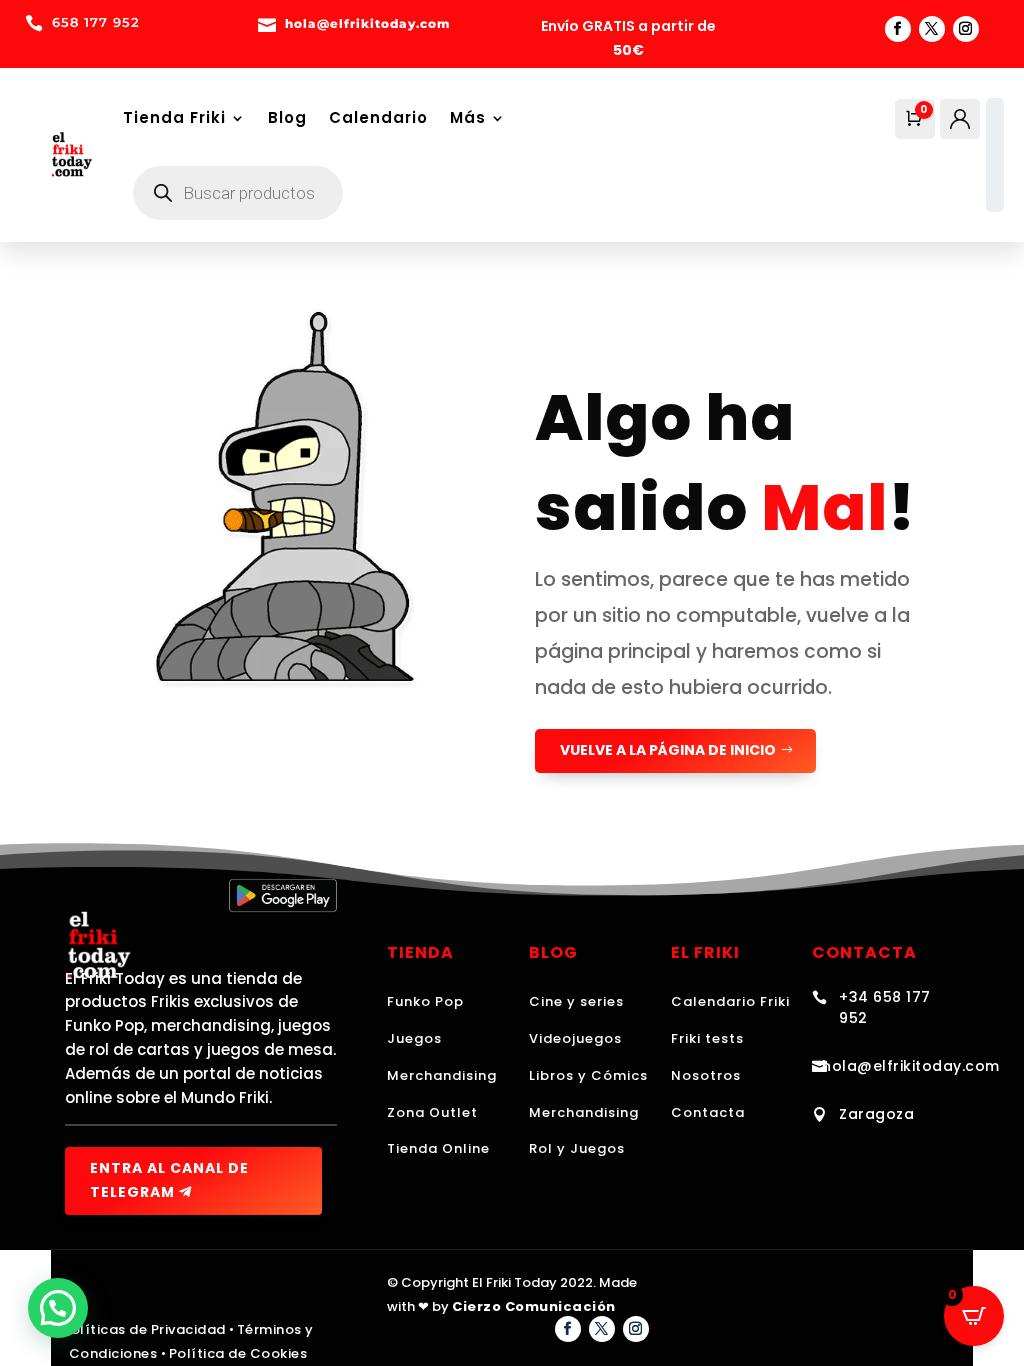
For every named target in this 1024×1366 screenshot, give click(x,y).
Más (468, 117)
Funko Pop (425, 1001)
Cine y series (576, 1001)
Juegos (414, 1038)
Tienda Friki (174, 117)
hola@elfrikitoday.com (911, 1066)
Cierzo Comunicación (534, 1306)
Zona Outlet (432, 1112)
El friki (705, 952)
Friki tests (707, 1038)
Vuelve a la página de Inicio (668, 750)
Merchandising (442, 1075)
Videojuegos (575, 1038)
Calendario (378, 117)
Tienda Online (438, 1148)
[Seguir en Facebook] (898, 29)
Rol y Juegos (577, 1148)
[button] (58, 1308)
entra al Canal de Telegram (169, 1180)
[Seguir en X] (932, 29)
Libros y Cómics (588, 1075)
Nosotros (706, 1075)
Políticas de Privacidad (144, 1329)
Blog (287, 117)
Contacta (708, 1112)
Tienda (420, 952)
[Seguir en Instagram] (966, 29)
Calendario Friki (730, 1001)
